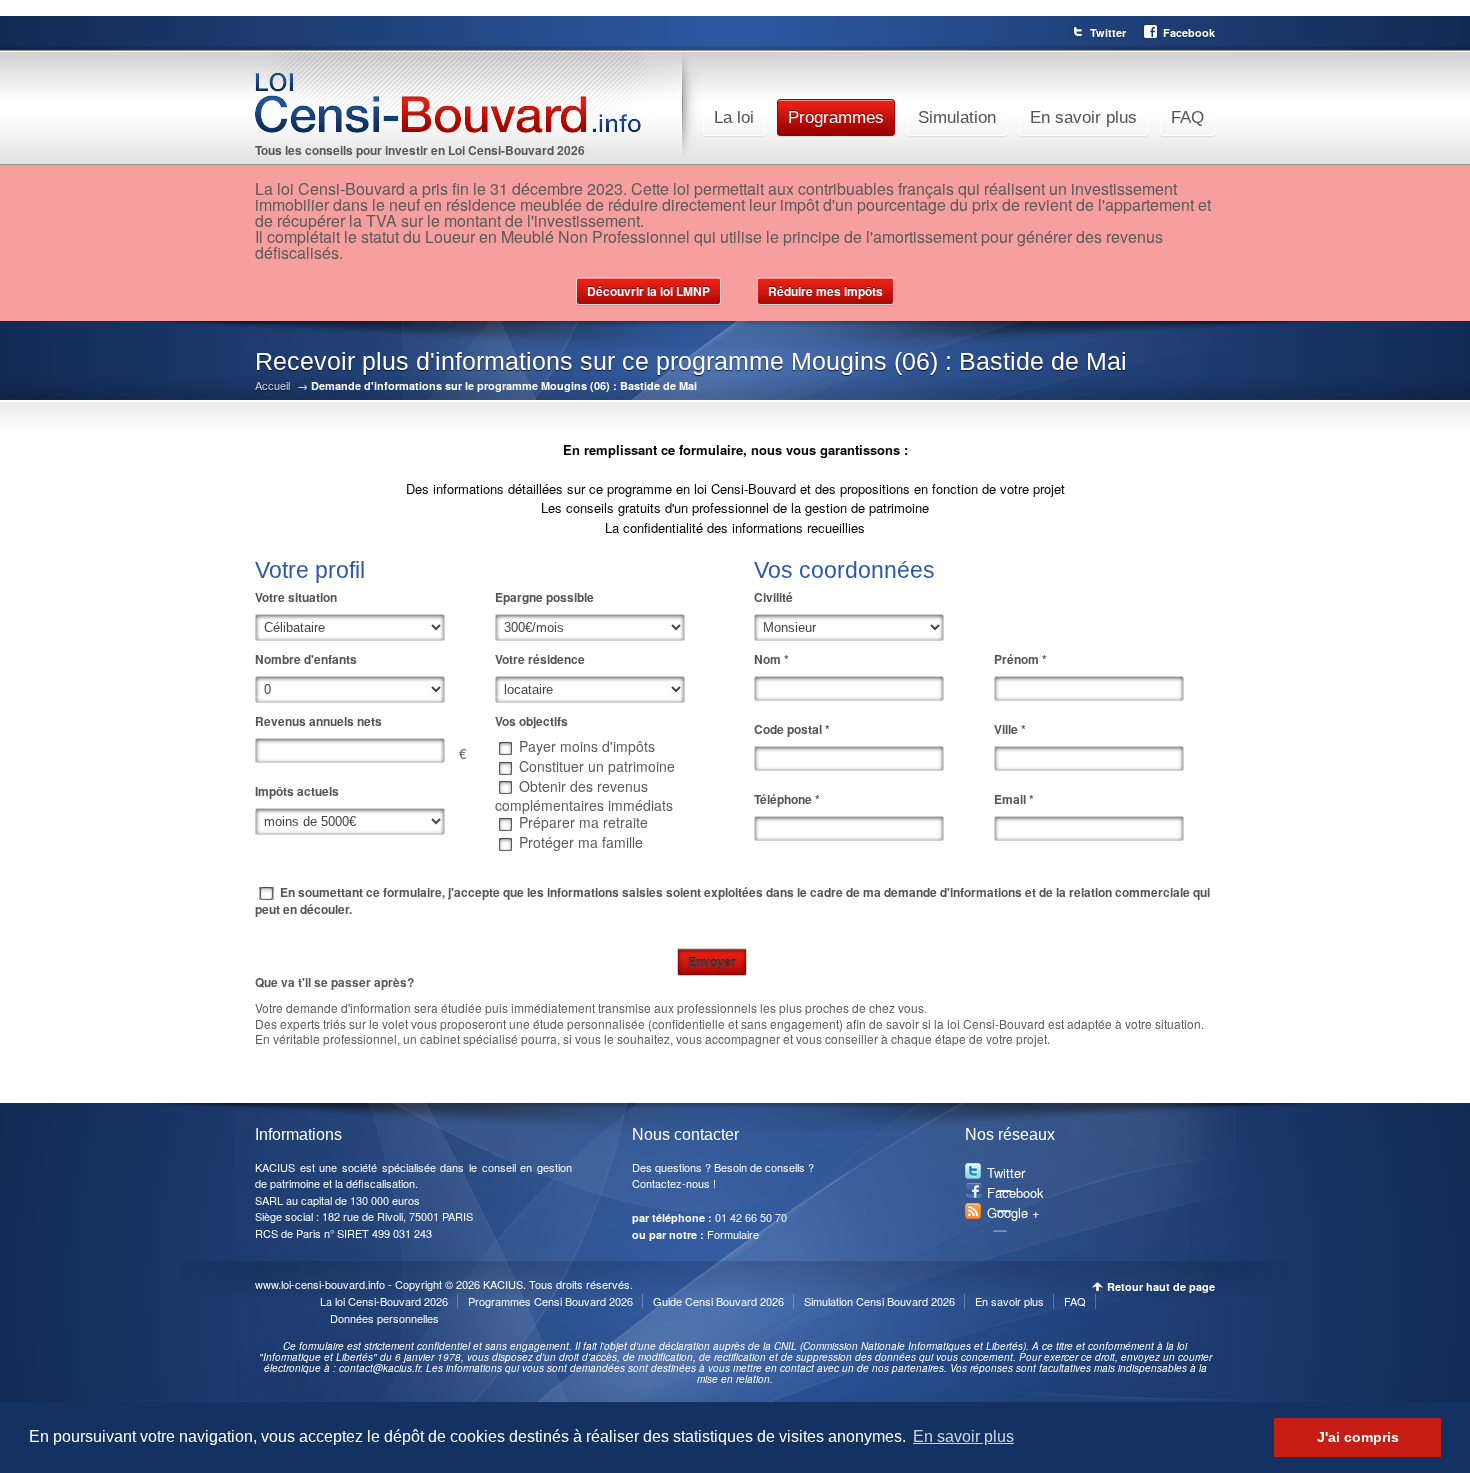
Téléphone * (787, 799)
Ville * (1010, 729)
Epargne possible (544, 597)
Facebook (1189, 32)
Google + (1013, 1212)
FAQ (1187, 117)
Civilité (773, 597)
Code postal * (792, 729)
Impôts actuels (297, 791)
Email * (1014, 799)
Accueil (272, 385)
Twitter (1108, 32)
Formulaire (733, 1234)
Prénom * (1020, 659)
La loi (734, 117)
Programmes (836, 117)
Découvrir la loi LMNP (648, 291)
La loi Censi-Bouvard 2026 (384, 1301)
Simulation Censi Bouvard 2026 (879, 1301)
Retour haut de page (1161, 1286)
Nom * (771, 659)
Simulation (957, 117)
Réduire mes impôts (825, 291)
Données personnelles (384, 1318)
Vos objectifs (531, 721)
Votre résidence (540, 659)
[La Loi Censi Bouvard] (480, 104)
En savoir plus (1083, 117)
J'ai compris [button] (1358, 1437)
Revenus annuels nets (318, 721)
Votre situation (296, 597)
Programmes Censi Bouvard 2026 (550, 1301)
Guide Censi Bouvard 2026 (718, 1301)
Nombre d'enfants (306, 659)
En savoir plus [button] (963, 1436)
